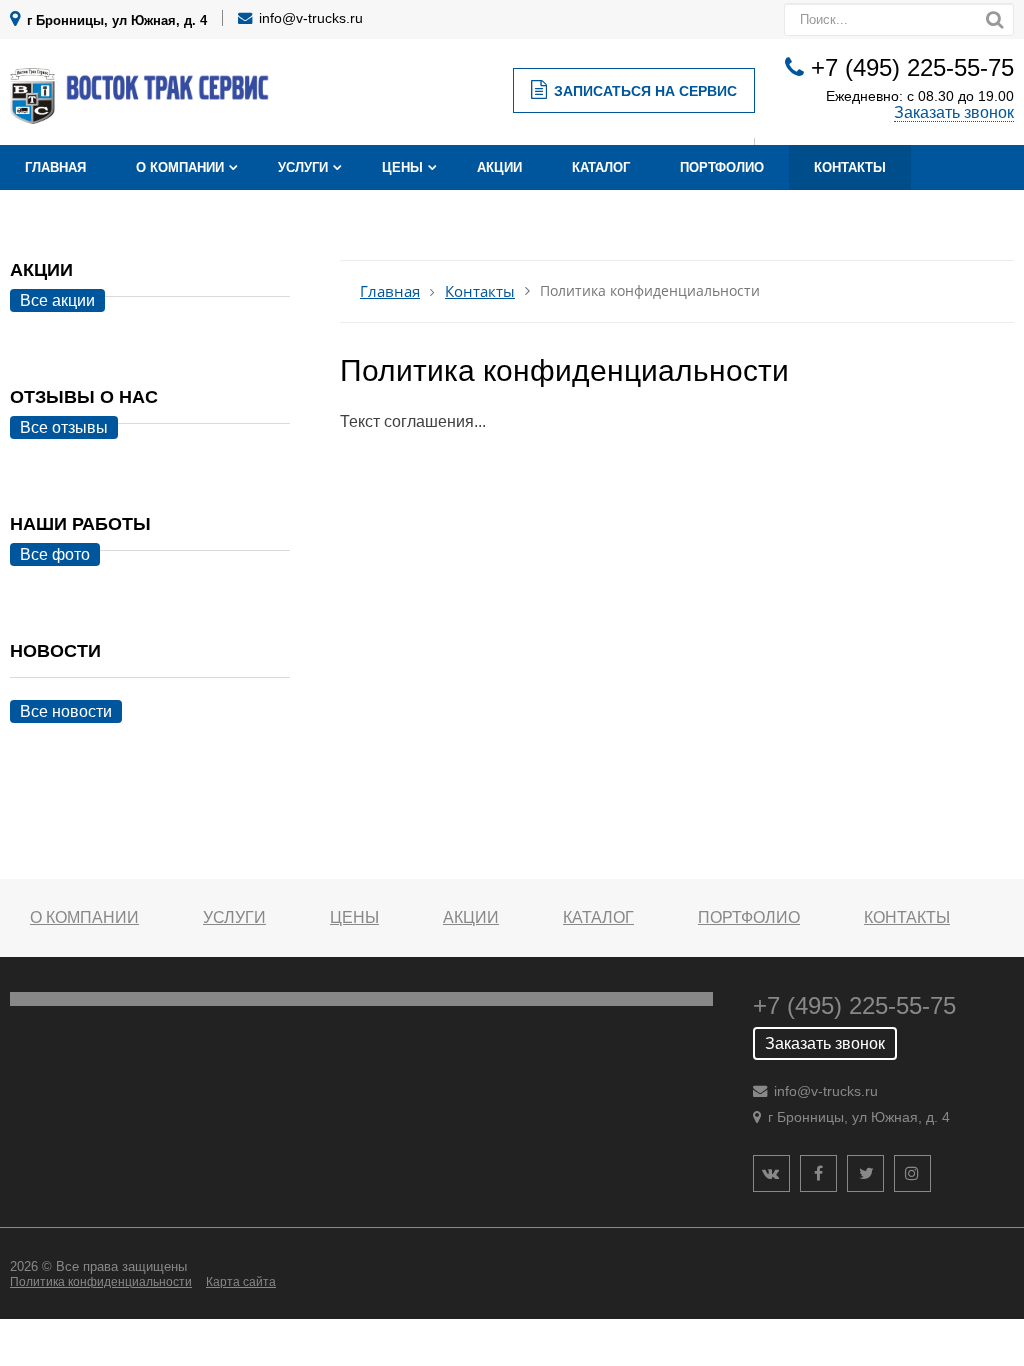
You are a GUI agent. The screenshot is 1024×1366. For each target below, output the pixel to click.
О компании (180, 167)
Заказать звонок (954, 112)
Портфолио (722, 167)
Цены (402, 167)
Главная (55, 167)
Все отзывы (64, 427)
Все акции (57, 300)
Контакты (850, 167)
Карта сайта (241, 1282)
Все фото (55, 554)
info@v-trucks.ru (311, 18)
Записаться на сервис (645, 91)
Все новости (66, 711)
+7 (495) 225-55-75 (912, 67)
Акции (499, 167)
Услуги (303, 167)
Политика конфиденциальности (101, 1282)
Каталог (601, 167)
